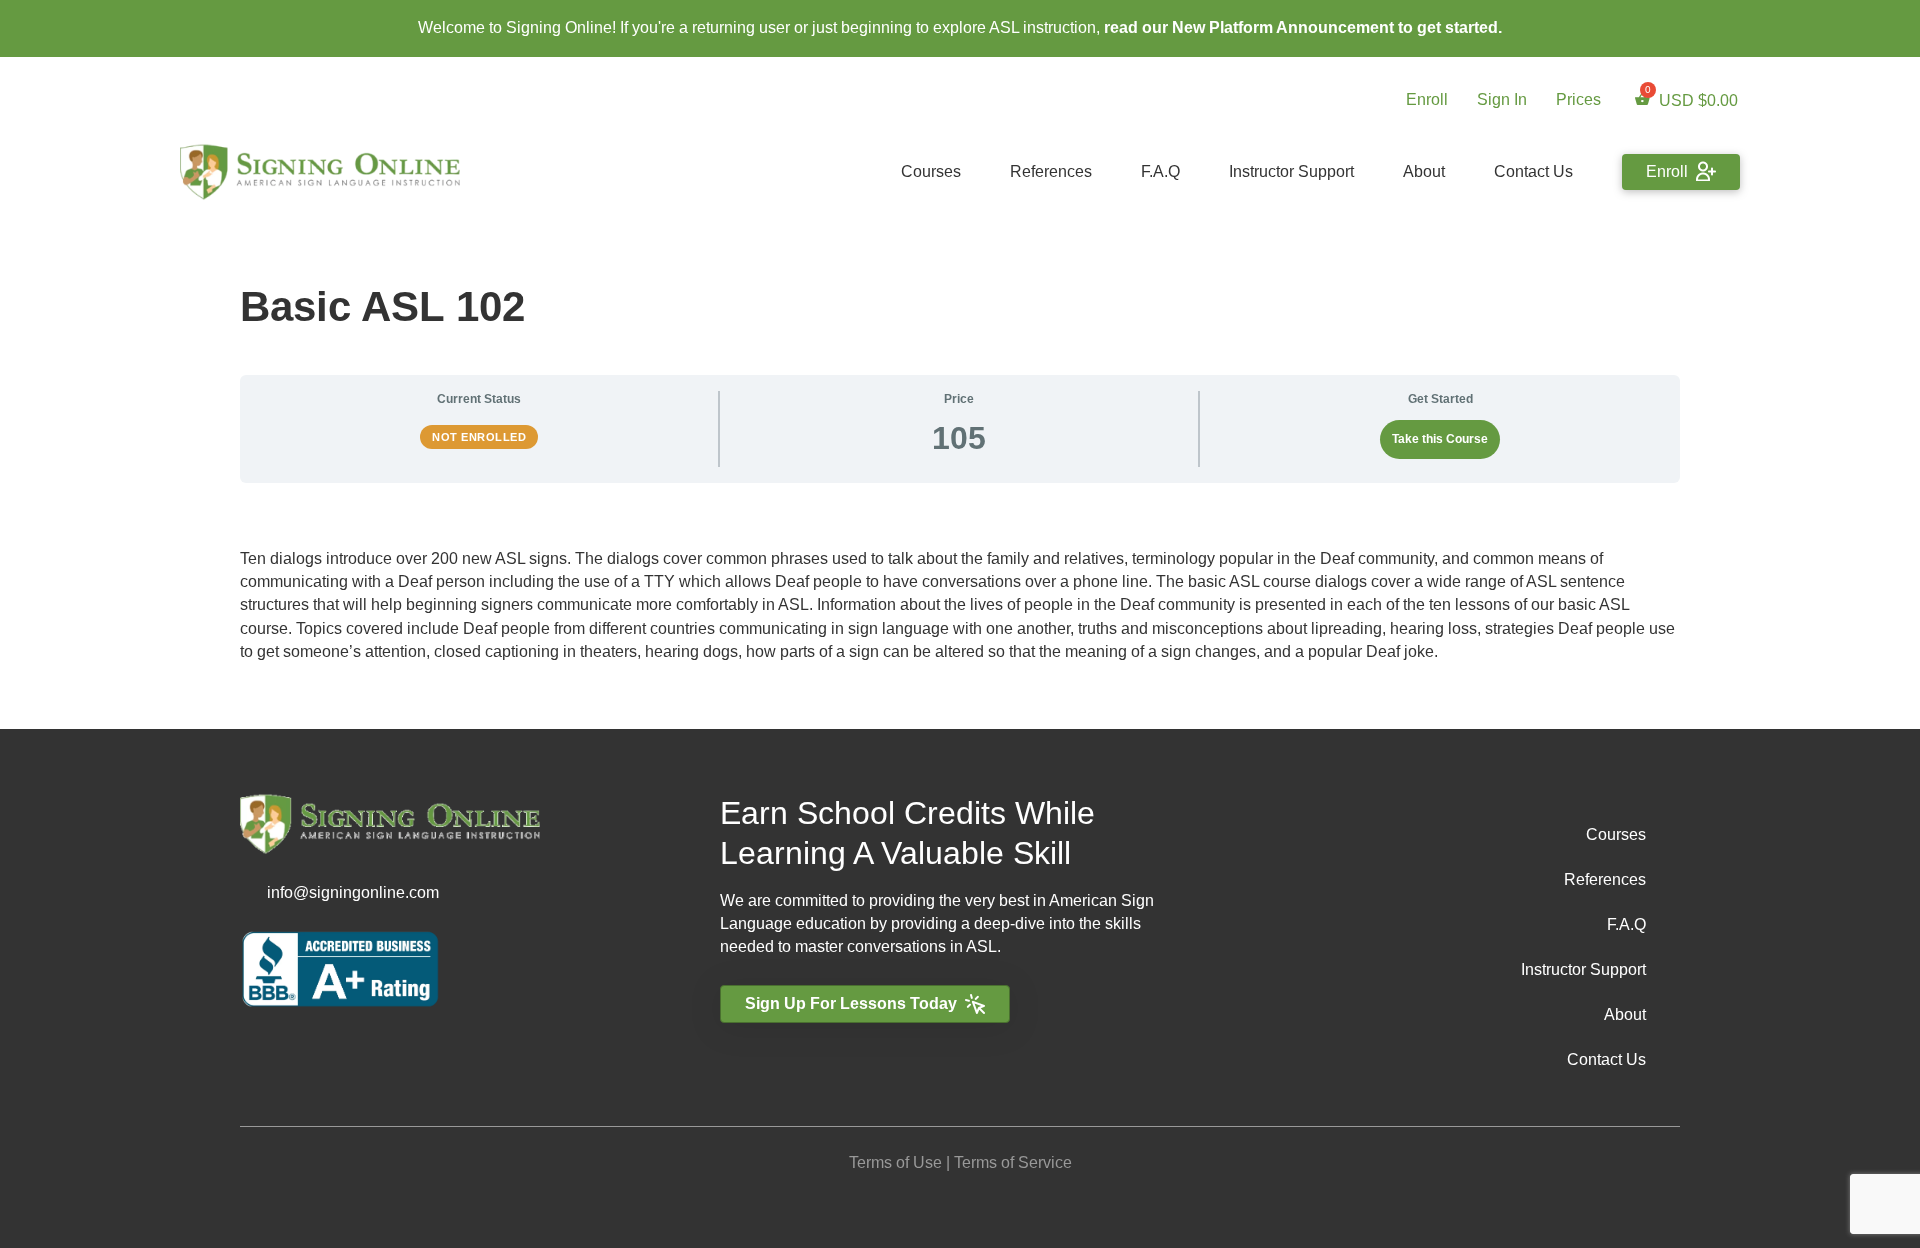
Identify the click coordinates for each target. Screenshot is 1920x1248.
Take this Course (1440, 439)
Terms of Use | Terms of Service (960, 1162)
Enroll (1427, 99)
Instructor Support (1291, 171)
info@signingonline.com (353, 892)
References (1051, 171)
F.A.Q (1160, 171)
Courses (931, 171)
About (1424, 171)
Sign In (1502, 99)
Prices (1578, 99)
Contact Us (1533, 171)
